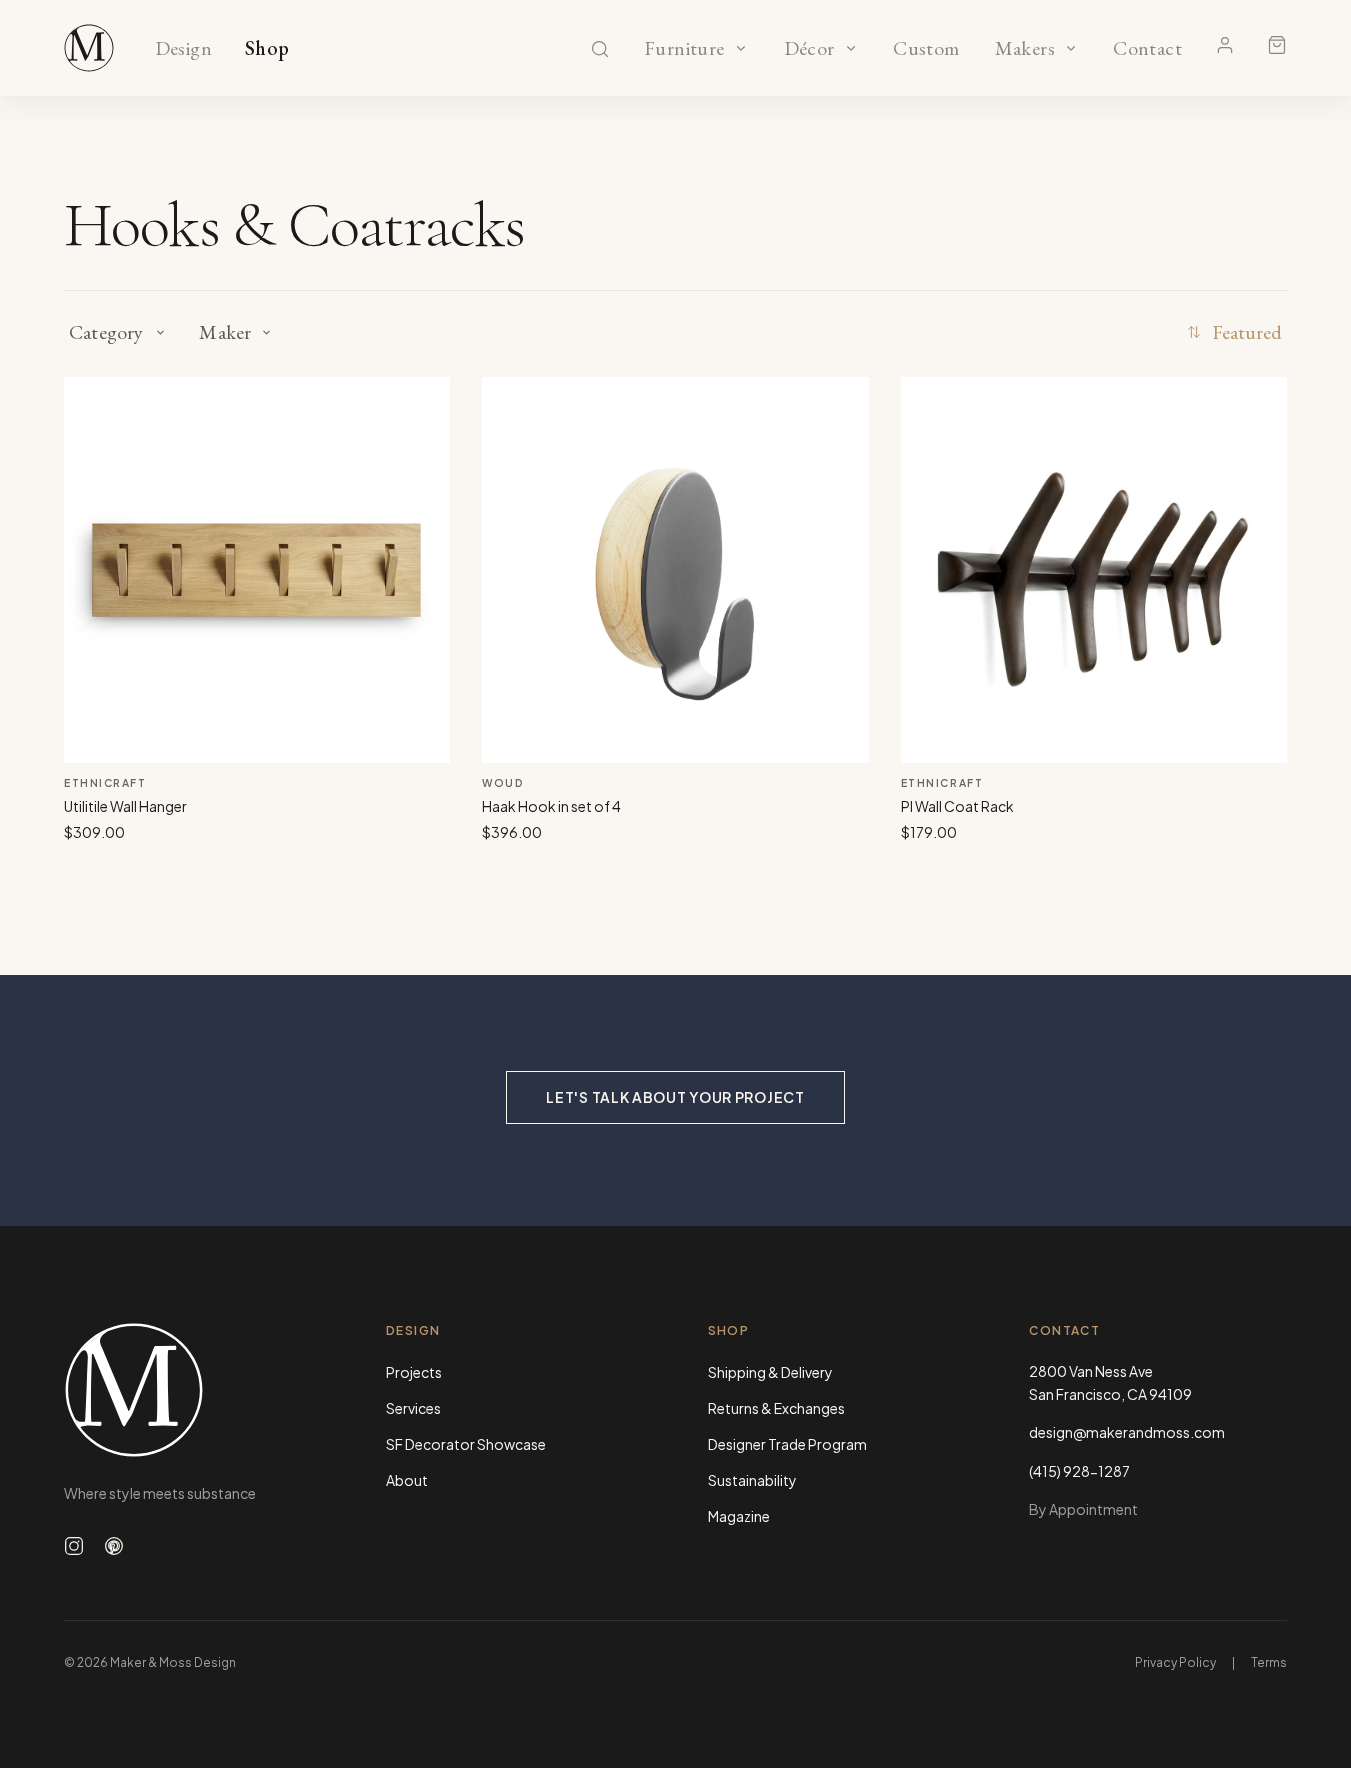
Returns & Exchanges (776, 1408)
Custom (926, 49)
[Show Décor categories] (851, 48)
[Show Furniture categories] (741, 48)
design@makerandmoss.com (1127, 1432)
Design (183, 49)
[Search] (600, 49)
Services (413, 1408)
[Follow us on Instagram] (74, 1546)
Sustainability (752, 1480)
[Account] (1225, 45)
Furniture (684, 49)
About (407, 1480)
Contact (1147, 49)
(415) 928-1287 (1079, 1471)
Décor (809, 49)
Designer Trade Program (787, 1444)
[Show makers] (1071, 48)
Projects (414, 1372)
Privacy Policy (1175, 1662)
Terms (1269, 1662)
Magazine (739, 1516)
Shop (267, 49)
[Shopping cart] (1277, 45)
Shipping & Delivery (770, 1372)
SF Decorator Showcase (466, 1444)
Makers (1024, 49)
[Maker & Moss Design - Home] (193, 1389)
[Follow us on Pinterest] (114, 1546)
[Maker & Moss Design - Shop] (89, 48)
